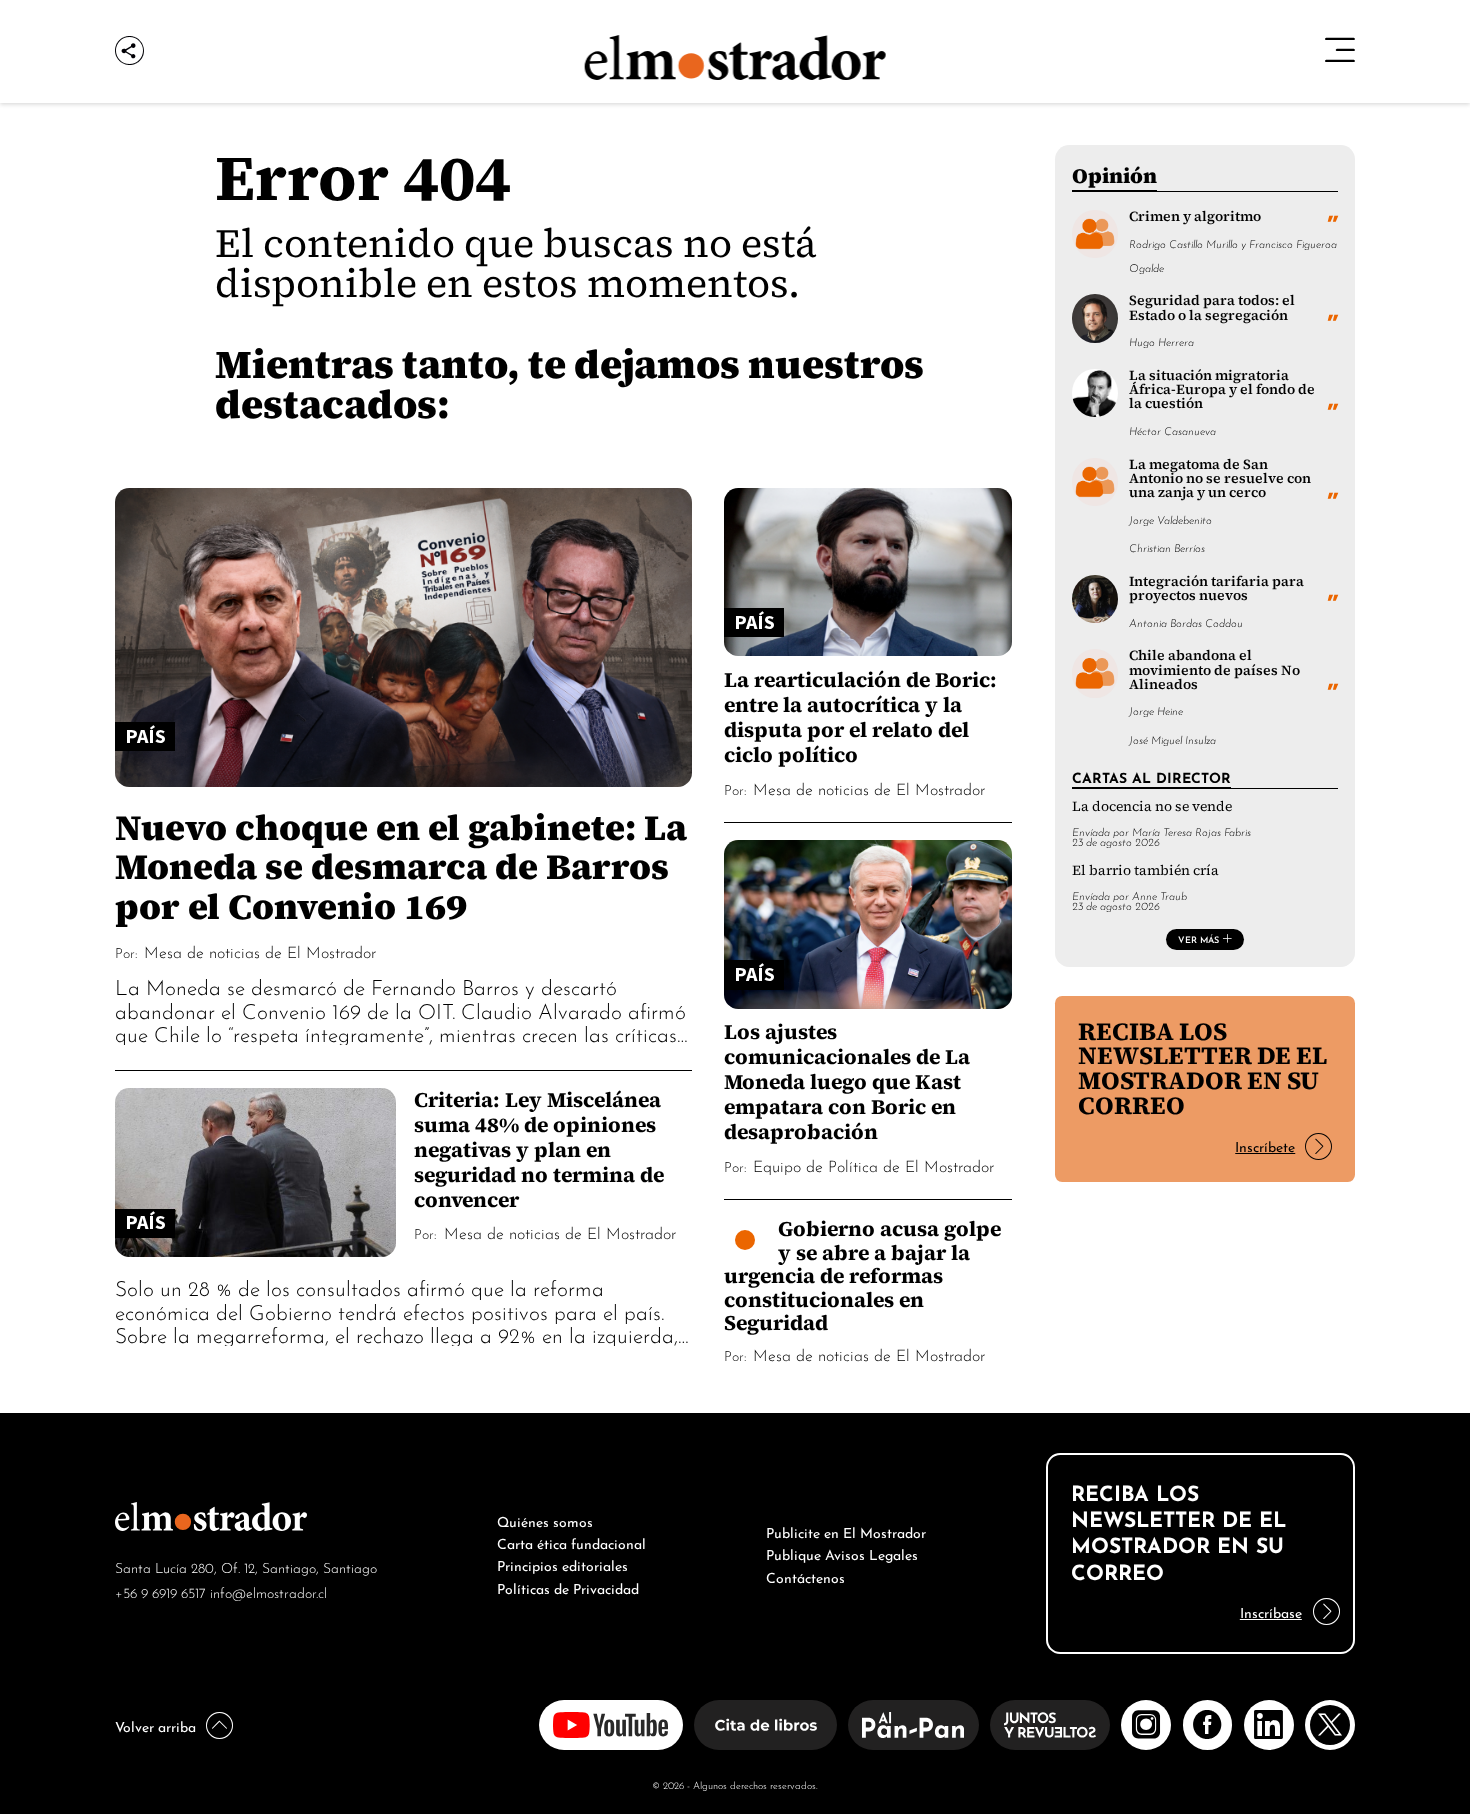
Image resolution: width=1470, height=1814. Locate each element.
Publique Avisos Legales (842, 1553)
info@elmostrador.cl (268, 1591)
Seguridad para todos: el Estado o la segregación (1212, 307)
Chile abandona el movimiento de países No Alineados (1214, 670)
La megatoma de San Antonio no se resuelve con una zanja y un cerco (1220, 479)
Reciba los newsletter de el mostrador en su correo (1202, 1068)
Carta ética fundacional (571, 1542)
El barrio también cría (1145, 870)
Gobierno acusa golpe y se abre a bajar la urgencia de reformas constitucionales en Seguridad (862, 1275)
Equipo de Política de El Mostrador (873, 1165)
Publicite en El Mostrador (846, 1531)
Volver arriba (155, 1725)
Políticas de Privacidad (568, 1587)
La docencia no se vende (1152, 806)
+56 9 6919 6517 (160, 1591)
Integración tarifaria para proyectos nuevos (1216, 588)
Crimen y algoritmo (1195, 216)
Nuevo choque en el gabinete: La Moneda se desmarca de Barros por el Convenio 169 (401, 866)
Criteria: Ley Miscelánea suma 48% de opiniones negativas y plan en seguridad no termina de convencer (539, 1149)
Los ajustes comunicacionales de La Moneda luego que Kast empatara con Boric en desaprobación (847, 1081)
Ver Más (1198, 939)
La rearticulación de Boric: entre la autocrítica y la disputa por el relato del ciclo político (860, 717)
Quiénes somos (545, 1520)
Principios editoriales (562, 1564)
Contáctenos (805, 1576)
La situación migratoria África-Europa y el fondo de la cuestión (1222, 390)
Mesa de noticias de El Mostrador (260, 951)
